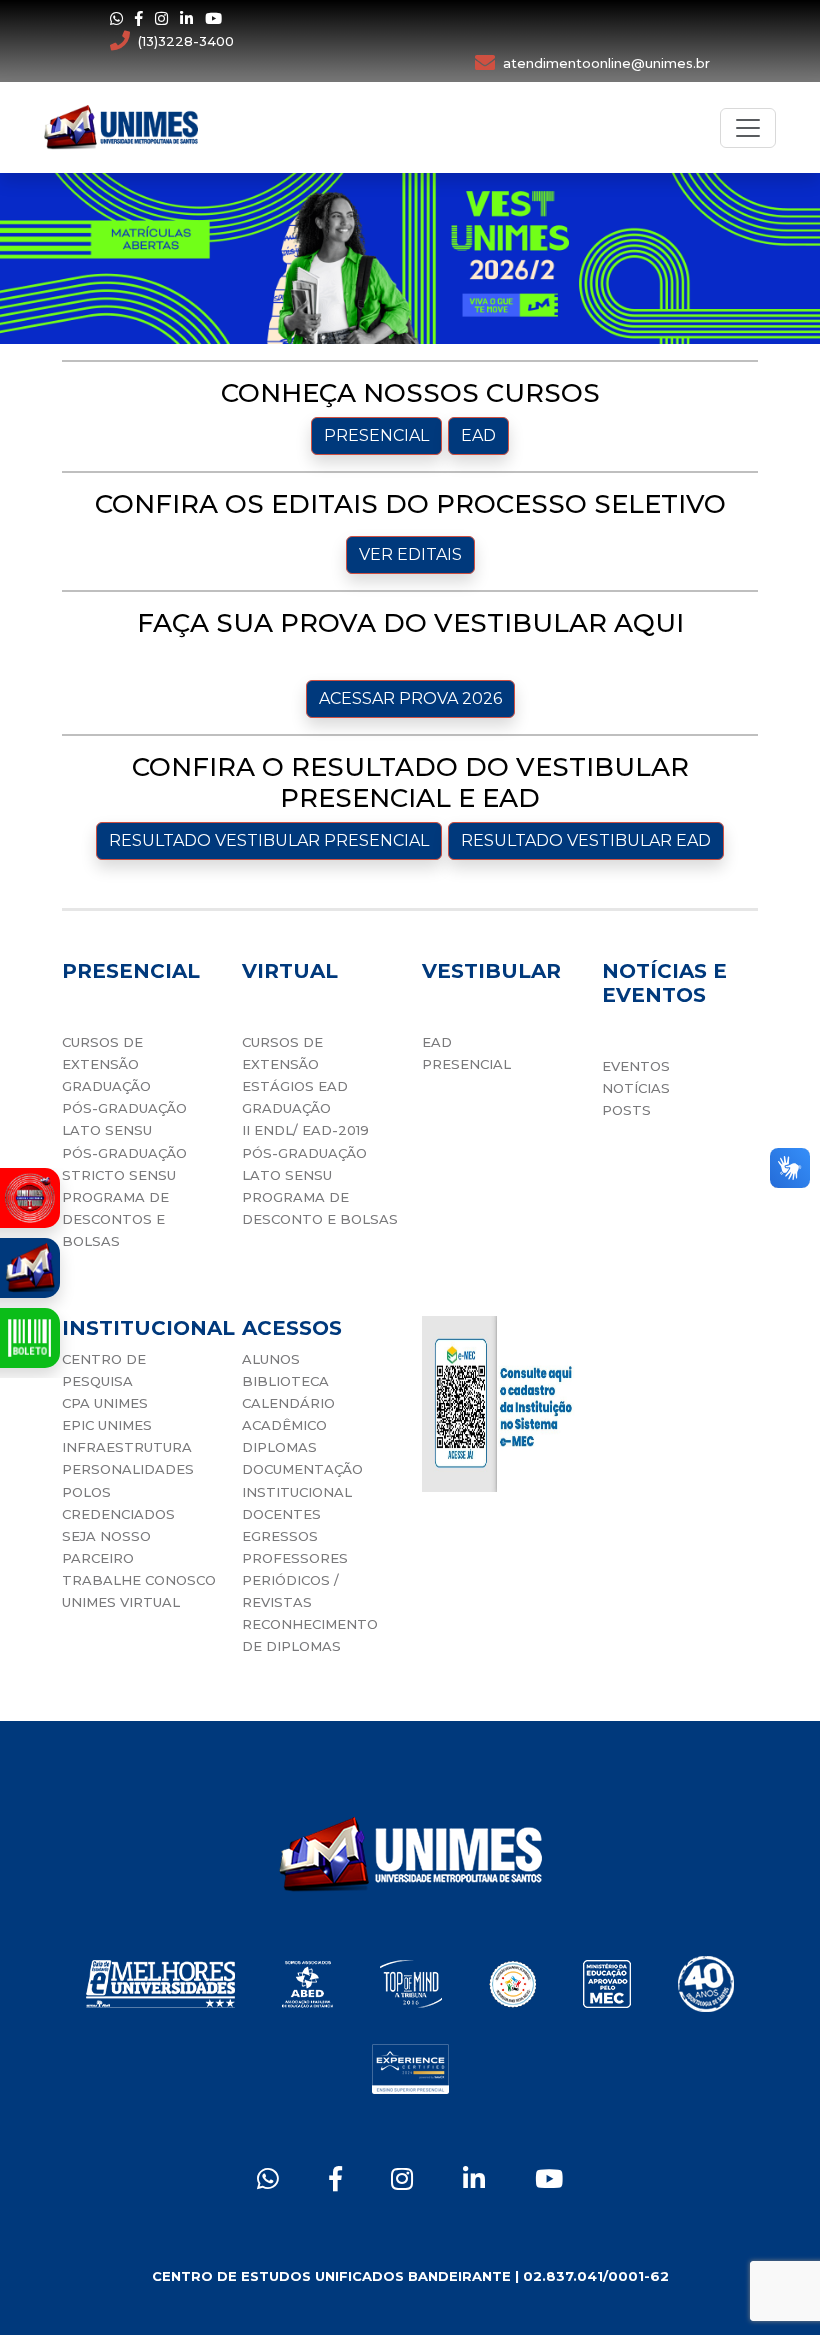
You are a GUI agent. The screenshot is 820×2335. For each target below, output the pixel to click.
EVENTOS (636, 1066)
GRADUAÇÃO (106, 1086)
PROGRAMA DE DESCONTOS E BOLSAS (115, 1219)
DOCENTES (281, 1514)
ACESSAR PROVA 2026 (410, 698)
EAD (478, 435)
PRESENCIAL (376, 435)
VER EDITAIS (410, 554)
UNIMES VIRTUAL (121, 1602)
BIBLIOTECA (285, 1381)
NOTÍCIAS (636, 1088)
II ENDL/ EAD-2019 (305, 1130)
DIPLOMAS (279, 1447)
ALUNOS (271, 1359)
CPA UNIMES (105, 1403)
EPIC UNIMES (107, 1425)
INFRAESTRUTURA (127, 1447)
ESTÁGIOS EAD (295, 1086)
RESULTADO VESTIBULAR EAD (586, 840)
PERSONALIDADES (128, 1469)
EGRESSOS (280, 1536)
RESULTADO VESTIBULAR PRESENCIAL (269, 840)
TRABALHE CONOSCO (139, 1580)
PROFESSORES (295, 1558)
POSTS (626, 1110)
